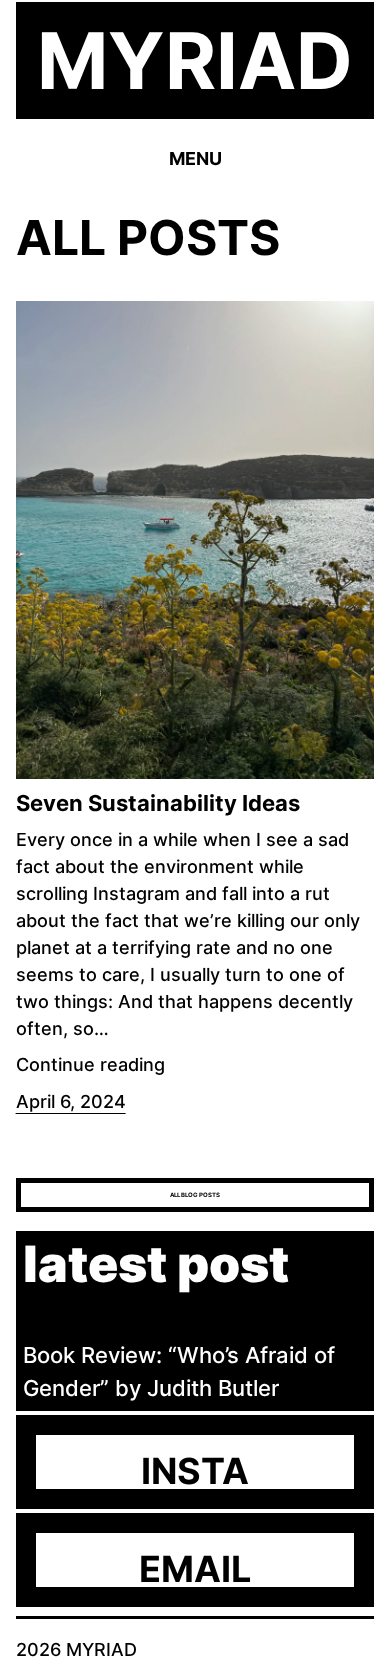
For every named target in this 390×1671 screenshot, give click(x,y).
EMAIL (195, 1569)
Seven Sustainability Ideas (158, 803)
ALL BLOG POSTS (195, 1194)
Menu (195, 158)
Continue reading (90, 1064)
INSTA (195, 1471)
